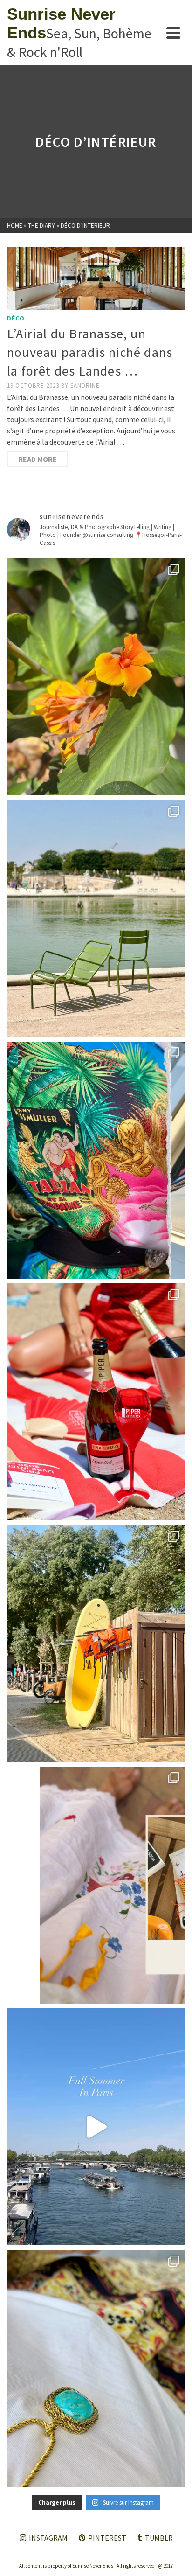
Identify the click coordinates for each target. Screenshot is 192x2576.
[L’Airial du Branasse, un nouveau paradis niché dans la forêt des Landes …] (96, 278)
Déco (16, 318)
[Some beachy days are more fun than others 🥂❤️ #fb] (96, 1402)
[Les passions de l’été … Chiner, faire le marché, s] (96, 1885)
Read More (38, 459)
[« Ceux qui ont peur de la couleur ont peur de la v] (96, 1160)
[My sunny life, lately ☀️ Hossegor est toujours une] (96, 1643)
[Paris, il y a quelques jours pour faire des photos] (96, 919)
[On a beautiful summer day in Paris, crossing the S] (96, 2127)
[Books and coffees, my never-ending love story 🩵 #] (96, 2368)
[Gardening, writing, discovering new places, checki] (96, 677)
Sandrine (85, 386)
